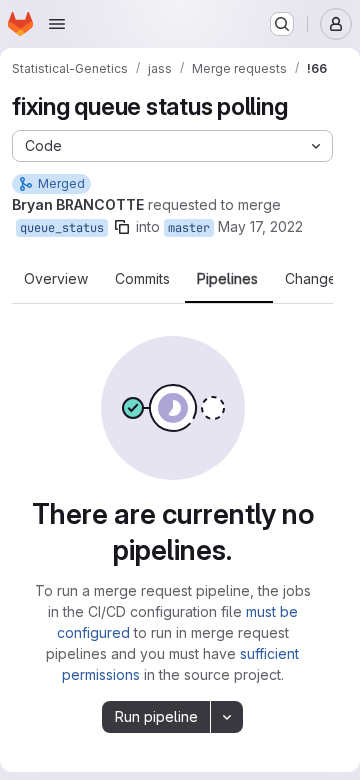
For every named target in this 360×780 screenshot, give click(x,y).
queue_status (62, 228)
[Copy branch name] (122, 227)
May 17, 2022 (260, 226)
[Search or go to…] (282, 24)
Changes (314, 279)
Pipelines (227, 279)
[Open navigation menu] (57, 24)
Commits (142, 279)
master (189, 228)
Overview (56, 279)
